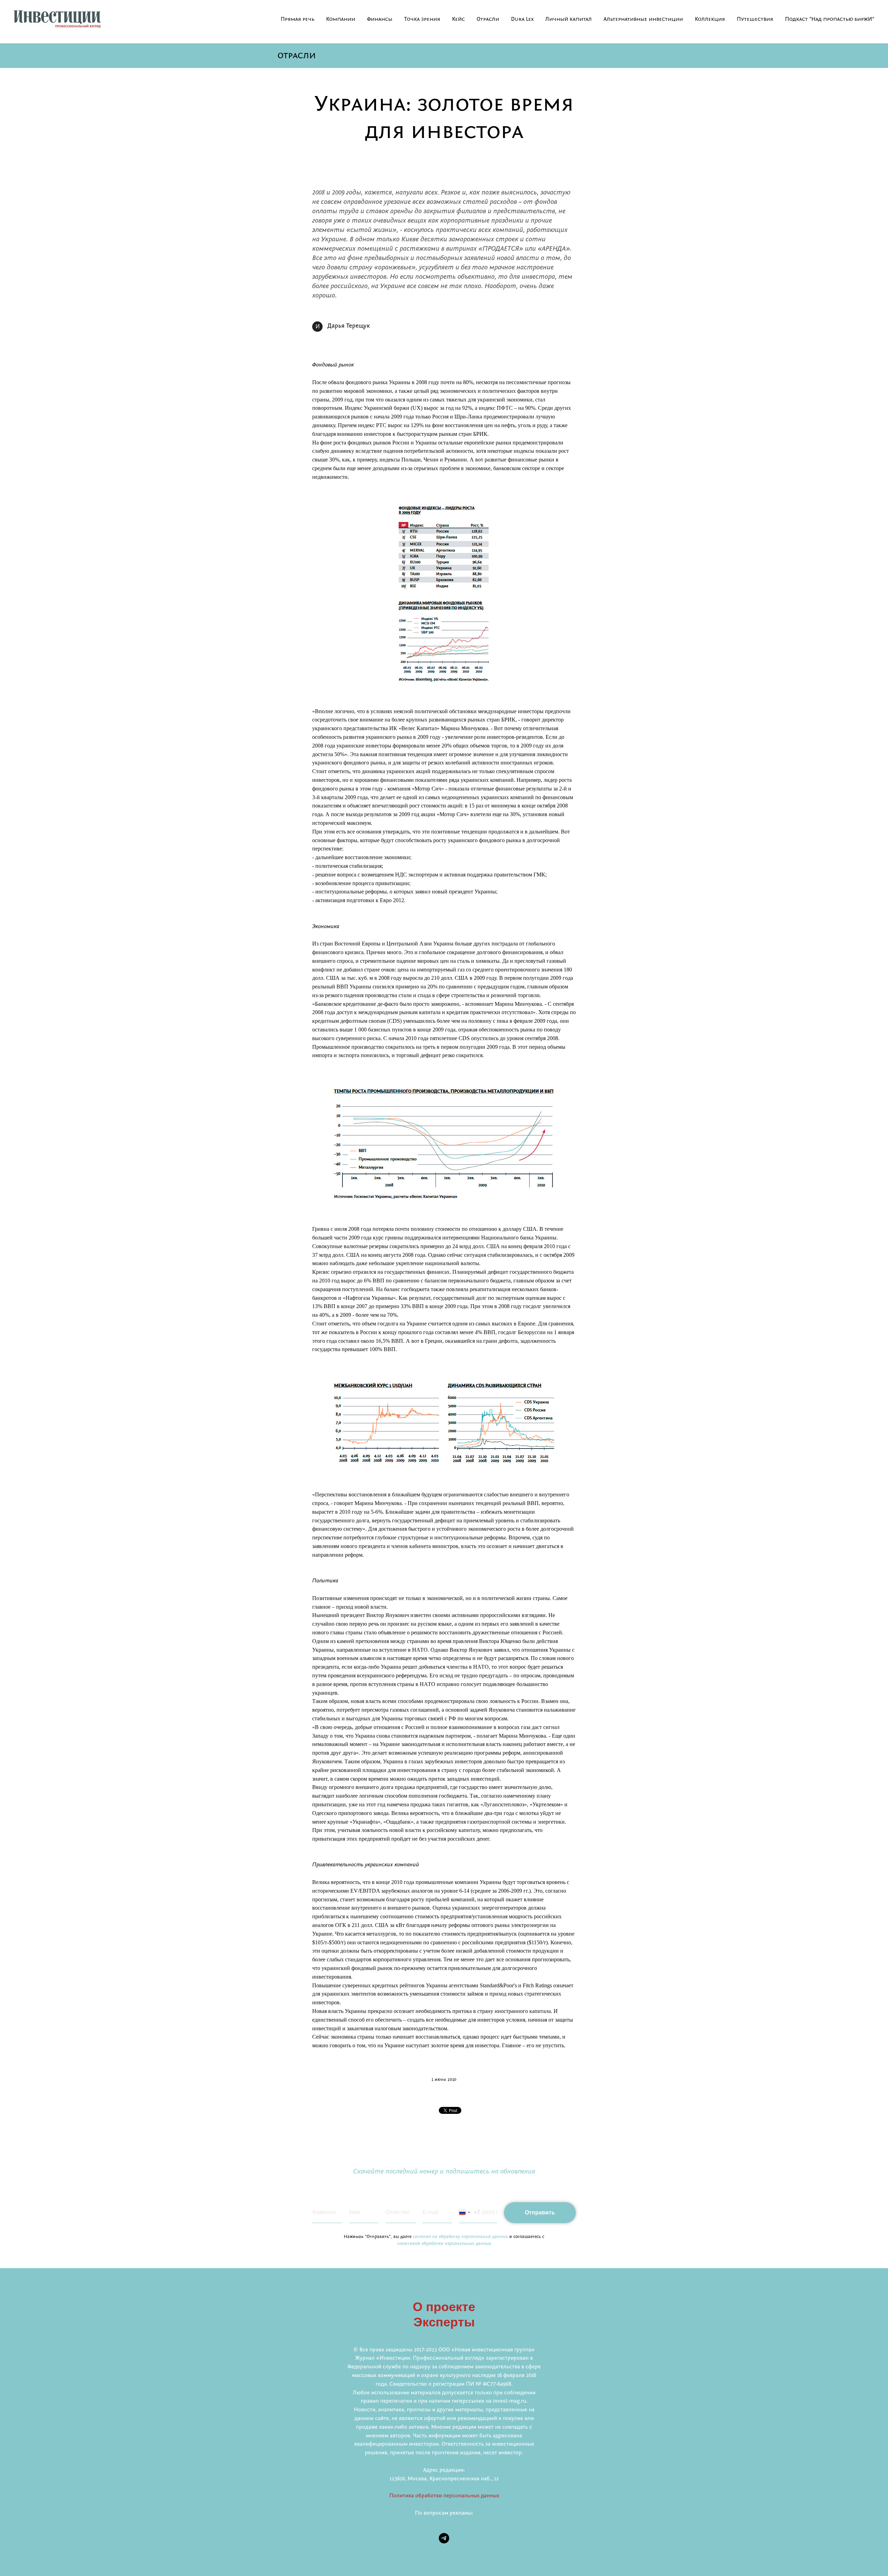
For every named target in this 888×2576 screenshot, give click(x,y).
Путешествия (755, 19)
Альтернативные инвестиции (643, 19)
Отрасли (488, 19)
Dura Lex (522, 19)
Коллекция (710, 19)
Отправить (540, 2212)
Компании (341, 19)
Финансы (380, 19)
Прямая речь (297, 19)
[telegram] (444, 2538)
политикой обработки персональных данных (444, 2244)
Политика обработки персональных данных (444, 2496)
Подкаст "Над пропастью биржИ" (830, 19)
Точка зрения (422, 19)
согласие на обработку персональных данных (460, 2237)
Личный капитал (569, 19)
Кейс (458, 19)
